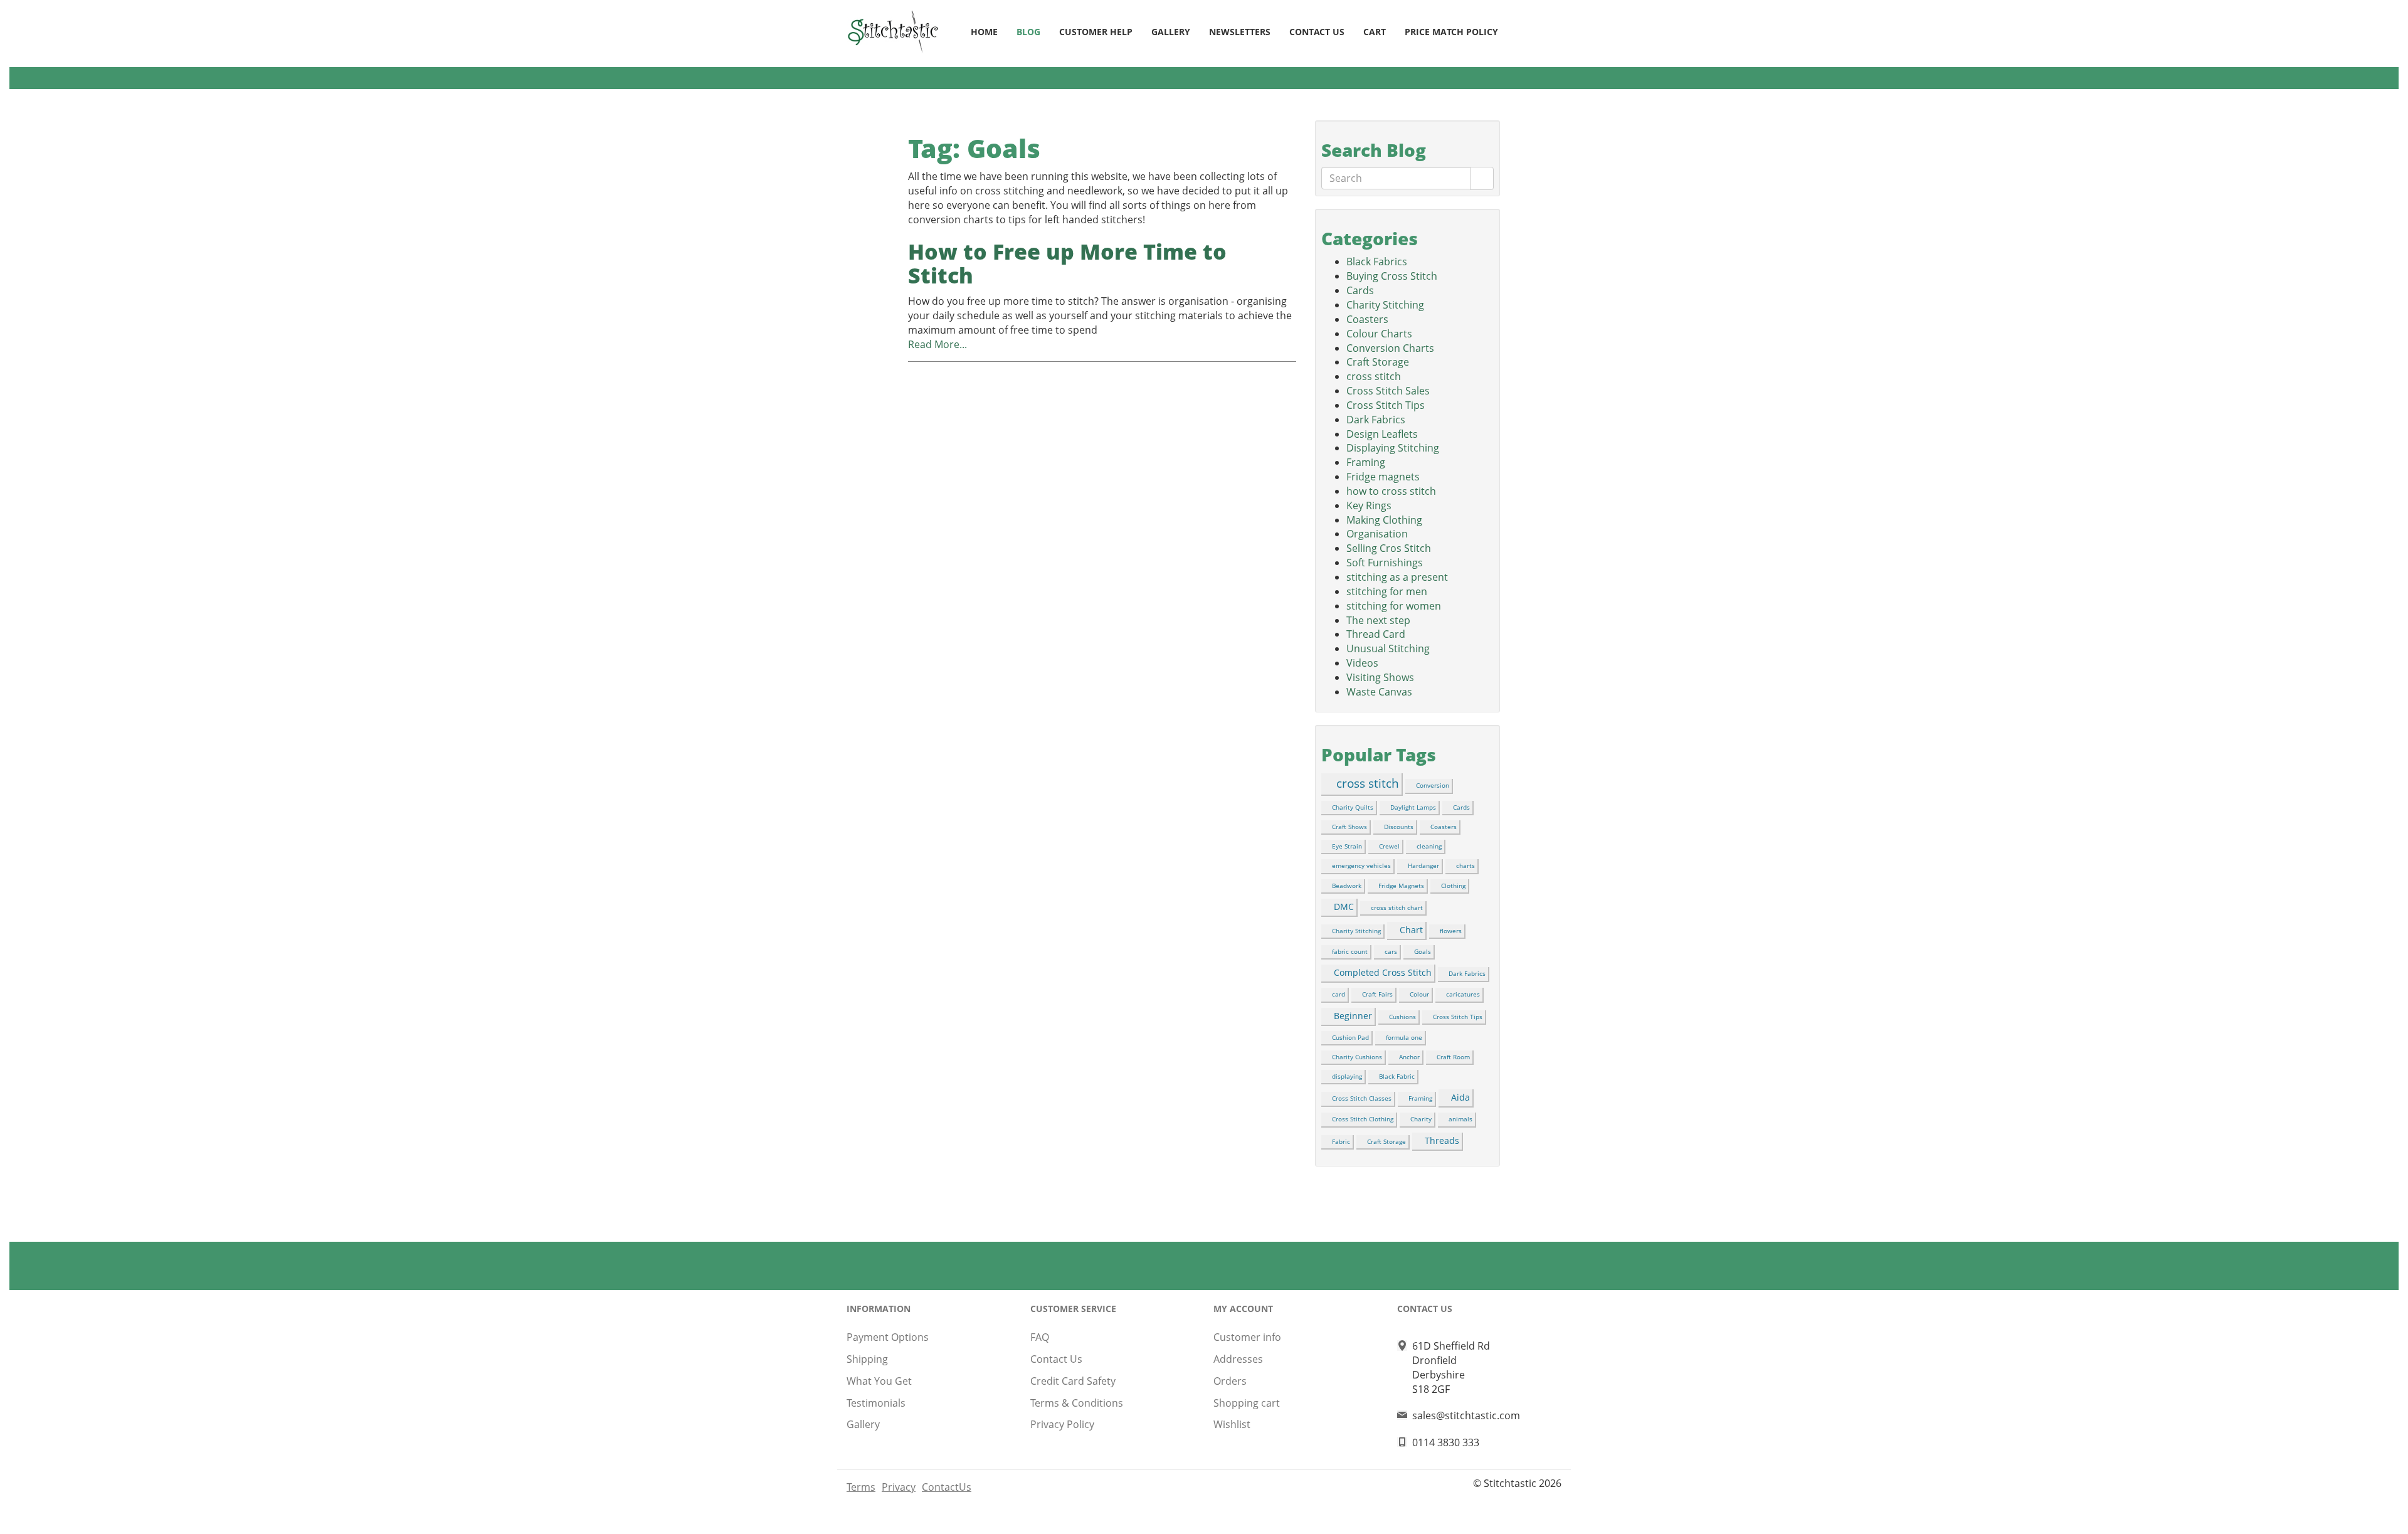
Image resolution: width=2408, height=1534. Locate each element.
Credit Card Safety (1073, 1381)
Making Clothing (1384, 520)
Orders (1230, 1381)
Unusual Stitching (1388, 648)
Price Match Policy (1451, 32)
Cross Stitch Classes (1362, 1098)
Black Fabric (1397, 1076)
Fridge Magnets (1401, 886)
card (1339, 994)
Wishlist (1232, 1424)
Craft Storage (1378, 362)
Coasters (1367, 319)
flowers (1451, 931)
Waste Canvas (1379, 692)
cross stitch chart (1397, 907)
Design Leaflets (1382, 434)
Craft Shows (1349, 827)
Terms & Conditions (1077, 1403)
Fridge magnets (1383, 477)
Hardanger (1423, 865)
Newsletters (1240, 32)
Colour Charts (1379, 334)
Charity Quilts (1353, 807)
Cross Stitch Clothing (1363, 1119)
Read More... (937, 344)
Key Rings (1369, 505)
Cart (1375, 32)
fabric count (1350, 951)
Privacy (899, 1487)
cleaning (1429, 846)
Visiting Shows (1380, 677)
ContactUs (947, 1487)
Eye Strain (1347, 846)
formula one (1404, 1037)
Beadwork (1347, 886)
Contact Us (1317, 32)
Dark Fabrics (1376, 420)
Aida (1460, 1097)
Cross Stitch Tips (1386, 405)
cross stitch (1374, 376)
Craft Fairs (1377, 994)
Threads (1442, 1140)
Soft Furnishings (1385, 563)
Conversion (1433, 785)
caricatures (1463, 994)
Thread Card (1376, 634)
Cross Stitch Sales (1388, 391)
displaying (1347, 1076)
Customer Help (1096, 32)
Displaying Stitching (1393, 448)
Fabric (1341, 1141)
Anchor (1409, 1057)
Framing (1366, 462)
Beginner (1353, 1016)
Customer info (1247, 1337)
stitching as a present (1397, 577)
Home (984, 32)
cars (1391, 951)
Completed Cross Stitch (1383, 972)
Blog (1028, 32)
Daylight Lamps (1413, 807)
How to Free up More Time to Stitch (1067, 263)
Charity (1421, 1119)
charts (1465, 865)
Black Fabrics (1377, 262)
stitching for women (1394, 606)
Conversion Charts (1390, 348)
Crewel (1389, 846)
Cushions (1402, 1017)
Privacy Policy (1062, 1424)
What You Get (879, 1381)
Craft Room (1453, 1057)
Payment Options (888, 1337)
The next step (1378, 620)
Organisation (1377, 534)
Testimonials (876, 1403)
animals (1460, 1119)
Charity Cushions (1357, 1057)
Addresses (1238, 1359)
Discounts (1399, 827)
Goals (1423, 951)
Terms (861, 1487)
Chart (1411, 930)
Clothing (1453, 886)
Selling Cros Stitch (1389, 548)
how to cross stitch (1391, 491)
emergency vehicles (1361, 865)
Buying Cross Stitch (1392, 276)
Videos (1362, 663)
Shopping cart (1247, 1403)
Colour (1419, 994)
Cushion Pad (1350, 1037)
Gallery (1171, 32)
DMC (1344, 907)
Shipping (867, 1359)
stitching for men (1387, 591)
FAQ (1040, 1337)
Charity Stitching (1385, 305)
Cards (1360, 290)
